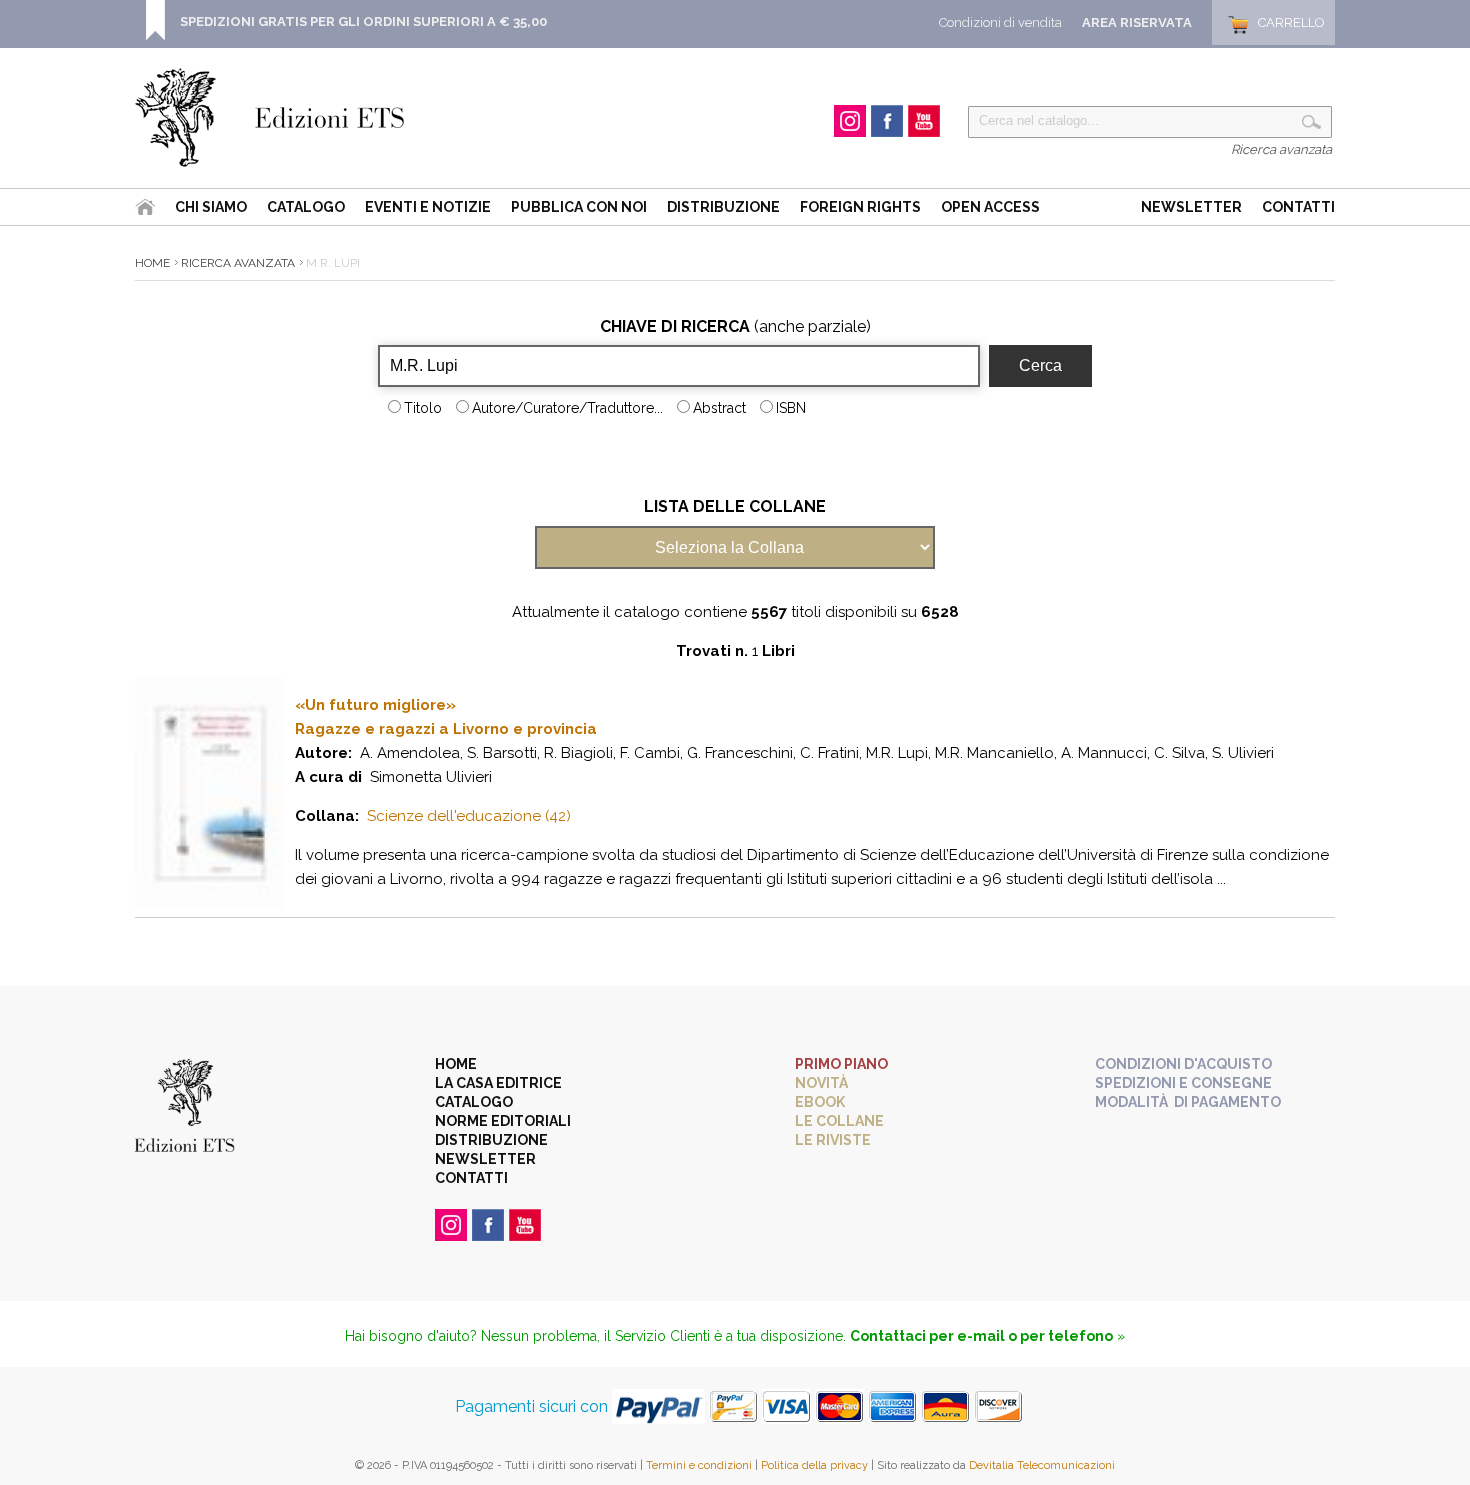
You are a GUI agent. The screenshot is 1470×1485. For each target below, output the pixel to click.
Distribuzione (723, 207)
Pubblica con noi (579, 207)
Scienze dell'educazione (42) (469, 816)
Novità (821, 1083)
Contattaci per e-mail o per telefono (981, 1336)
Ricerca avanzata (1281, 149)
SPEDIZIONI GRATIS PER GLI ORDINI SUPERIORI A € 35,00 (363, 21)
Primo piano (841, 1064)
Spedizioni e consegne (1183, 1083)
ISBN (791, 408)
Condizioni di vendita (1000, 22)
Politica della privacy (814, 1465)
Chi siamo (211, 207)
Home (152, 263)
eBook (820, 1102)
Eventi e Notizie (428, 207)
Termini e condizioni (699, 1465)
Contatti (1298, 207)
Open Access (990, 207)
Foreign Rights (860, 207)
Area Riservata (1137, 22)
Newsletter (1191, 207)
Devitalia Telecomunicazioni (1042, 1465)
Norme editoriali (503, 1121)
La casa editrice (498, 1083)
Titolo (423, 408)
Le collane (839, 1121)
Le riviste (833, 1140)
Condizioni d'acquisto (1183, 1064)
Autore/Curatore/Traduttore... (567, 408)
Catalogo (306, 207)
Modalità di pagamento (1188, 1102)
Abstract (719, 408)
